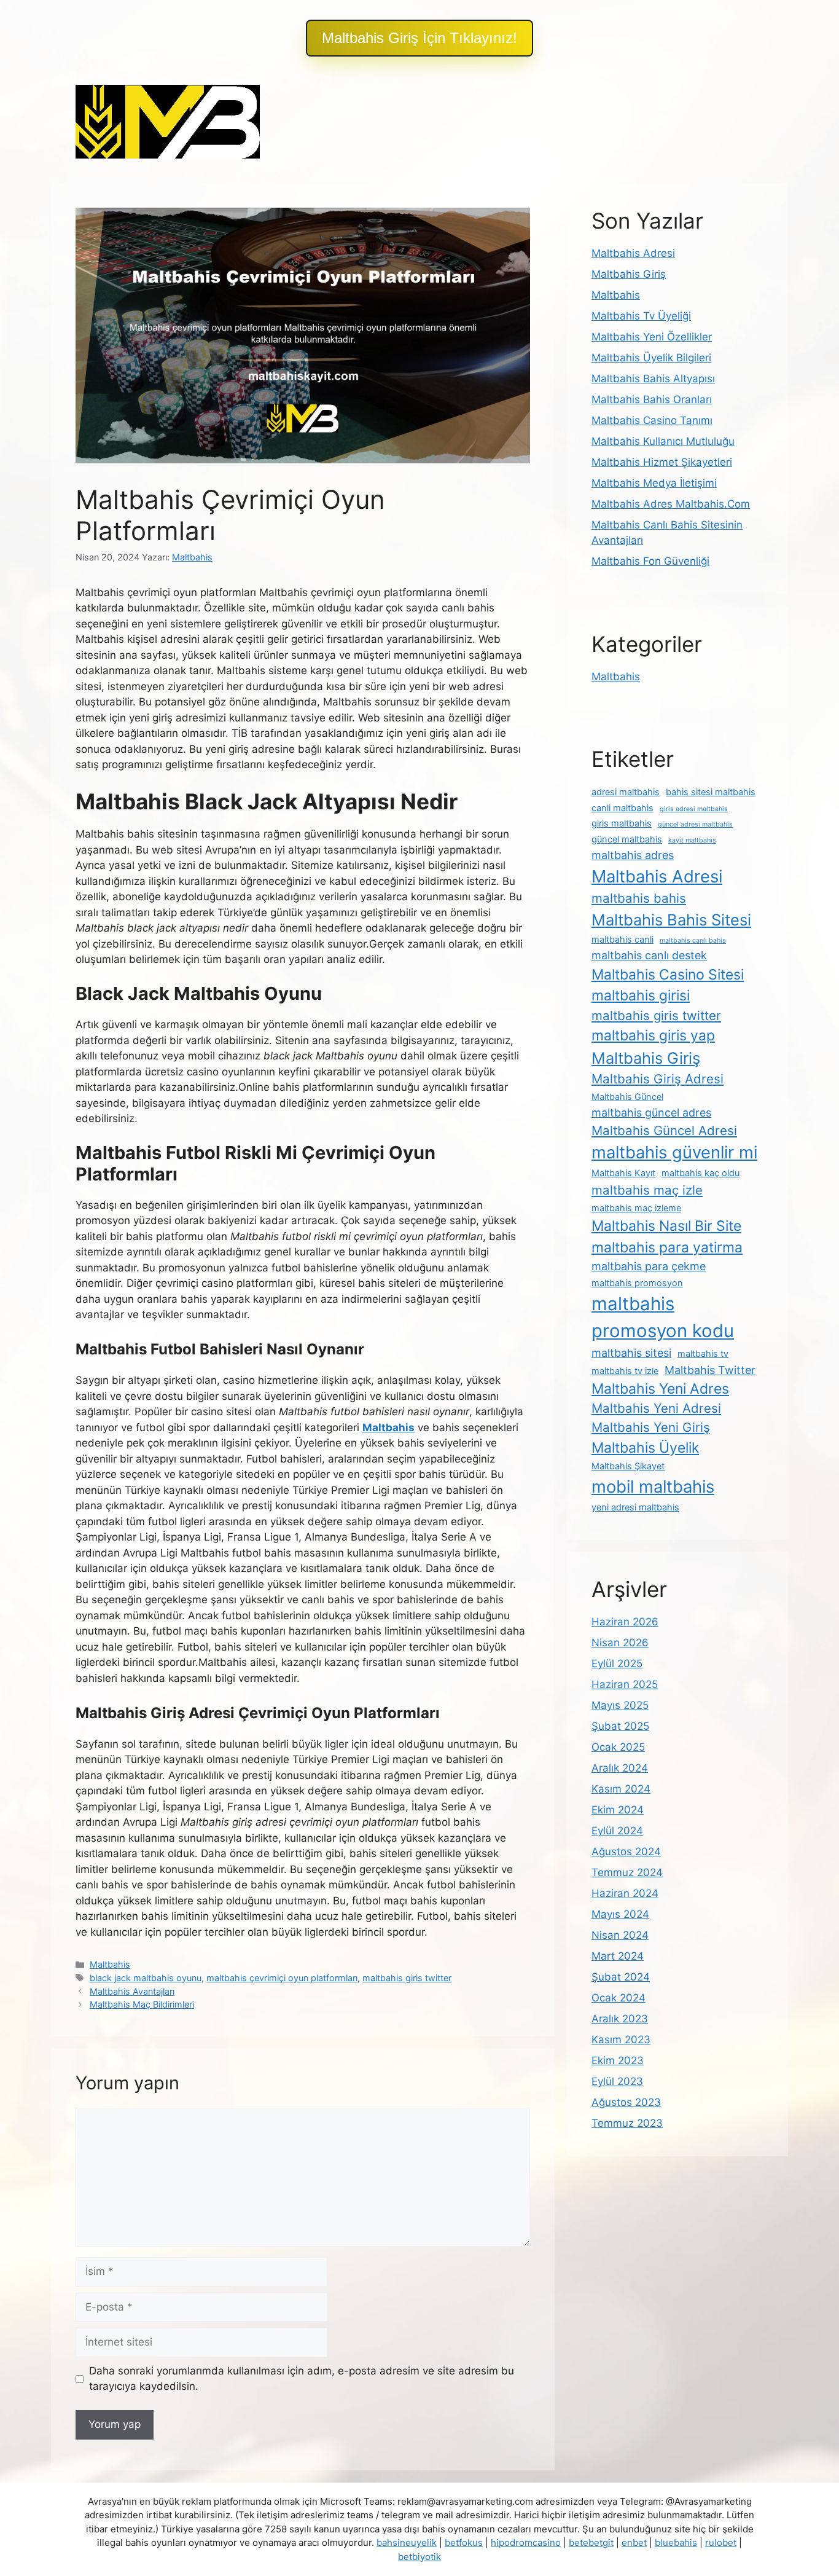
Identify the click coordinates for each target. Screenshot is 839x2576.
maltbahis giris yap (653, 1035)
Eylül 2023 (617, 2081)
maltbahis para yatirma (667, 1247)
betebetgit (591, 2543)
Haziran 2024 (625, 1893)
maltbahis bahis (639, 898)
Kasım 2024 (621, 1789)
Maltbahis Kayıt (623, 1173)
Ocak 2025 (618, 1747)
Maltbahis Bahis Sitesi (671, 920)
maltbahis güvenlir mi (674, 1152)
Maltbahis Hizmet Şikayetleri (662, 462)
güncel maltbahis (627, 839)
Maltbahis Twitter (710, 1370)
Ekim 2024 (618, 1810)
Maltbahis (110, 1964)
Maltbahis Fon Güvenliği (650, 561)
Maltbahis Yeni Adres (660, 1389)
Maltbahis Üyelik (645, 1448)
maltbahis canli (622, 940)
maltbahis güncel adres (651, 1113)
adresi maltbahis (626, 792)
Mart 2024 (618, 1956)
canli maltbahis (622, 808)
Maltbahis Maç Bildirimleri (142, 2004)
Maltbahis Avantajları (132, 1991)
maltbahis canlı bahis (693, 940)
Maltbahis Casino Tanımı (652, 420)
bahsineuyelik (407, 2543)
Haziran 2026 (625, 1622)
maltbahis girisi (641, 995)
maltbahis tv (703, 1354)
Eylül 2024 (617, 1831)
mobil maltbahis (653, 1486)
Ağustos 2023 (626, 2102)
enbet (634, 2543)
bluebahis (676, 2543)
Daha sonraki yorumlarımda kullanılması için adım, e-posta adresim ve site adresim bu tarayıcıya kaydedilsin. (302, 2379)
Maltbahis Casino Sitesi (668, 975)
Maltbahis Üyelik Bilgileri (651, 358)
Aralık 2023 (620, 2019)
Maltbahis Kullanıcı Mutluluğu (663, 441)
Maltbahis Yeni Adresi (656, 1408)
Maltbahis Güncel (627, 1097)
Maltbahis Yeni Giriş (651, 1427)
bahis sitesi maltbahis (711, 792)
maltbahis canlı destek (649, 955)
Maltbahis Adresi (633, 253)
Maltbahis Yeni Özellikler (652, 337)
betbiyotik (419, 2557)
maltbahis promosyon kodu (663, 1317)
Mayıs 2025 (620, 1705)
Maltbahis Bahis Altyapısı (653, 379)
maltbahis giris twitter (407, 1978)
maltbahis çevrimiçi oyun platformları (282, 1978)
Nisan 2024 (620, 1935)
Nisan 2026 (620, 1643)
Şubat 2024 (621, 1977)
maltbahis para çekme (649, 1266)
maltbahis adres (633, 855)
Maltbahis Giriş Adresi (658, 1079)
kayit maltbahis (692, 840)
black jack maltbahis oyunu (146, 1978)
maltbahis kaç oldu (700, 1173)
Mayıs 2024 (620, 1914)
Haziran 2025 (625, 1684)
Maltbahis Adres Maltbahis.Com (671, 504)
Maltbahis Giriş (629, 274)
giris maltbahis (622, 823)
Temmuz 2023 (627, 2123)
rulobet (721, 2543)
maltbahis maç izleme (636, 1208)
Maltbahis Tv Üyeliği (641, 316)
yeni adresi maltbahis (635, 1507)
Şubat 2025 (620, 1726)
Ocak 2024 (619, 1998)
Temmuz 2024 (627, 1872)
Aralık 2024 (620, 1768)
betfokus (464, 2543)
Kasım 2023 (621, 2040)
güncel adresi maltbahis (695, 824)
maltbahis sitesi (631, 1353)
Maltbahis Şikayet (628, 1466)
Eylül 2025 (617, 1663)
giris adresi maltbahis (694, 809)
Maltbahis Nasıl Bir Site (666, 1226)
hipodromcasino (526, 2543)
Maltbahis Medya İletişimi (654, 483)
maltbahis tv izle (625, 1371)
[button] (419, 38)
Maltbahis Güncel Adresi (664, 1130)
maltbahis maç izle (647, 1190)
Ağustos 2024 (626, 1851)
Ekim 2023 (618, 2060)
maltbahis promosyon (637, 1283)
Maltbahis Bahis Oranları (652, 399)
